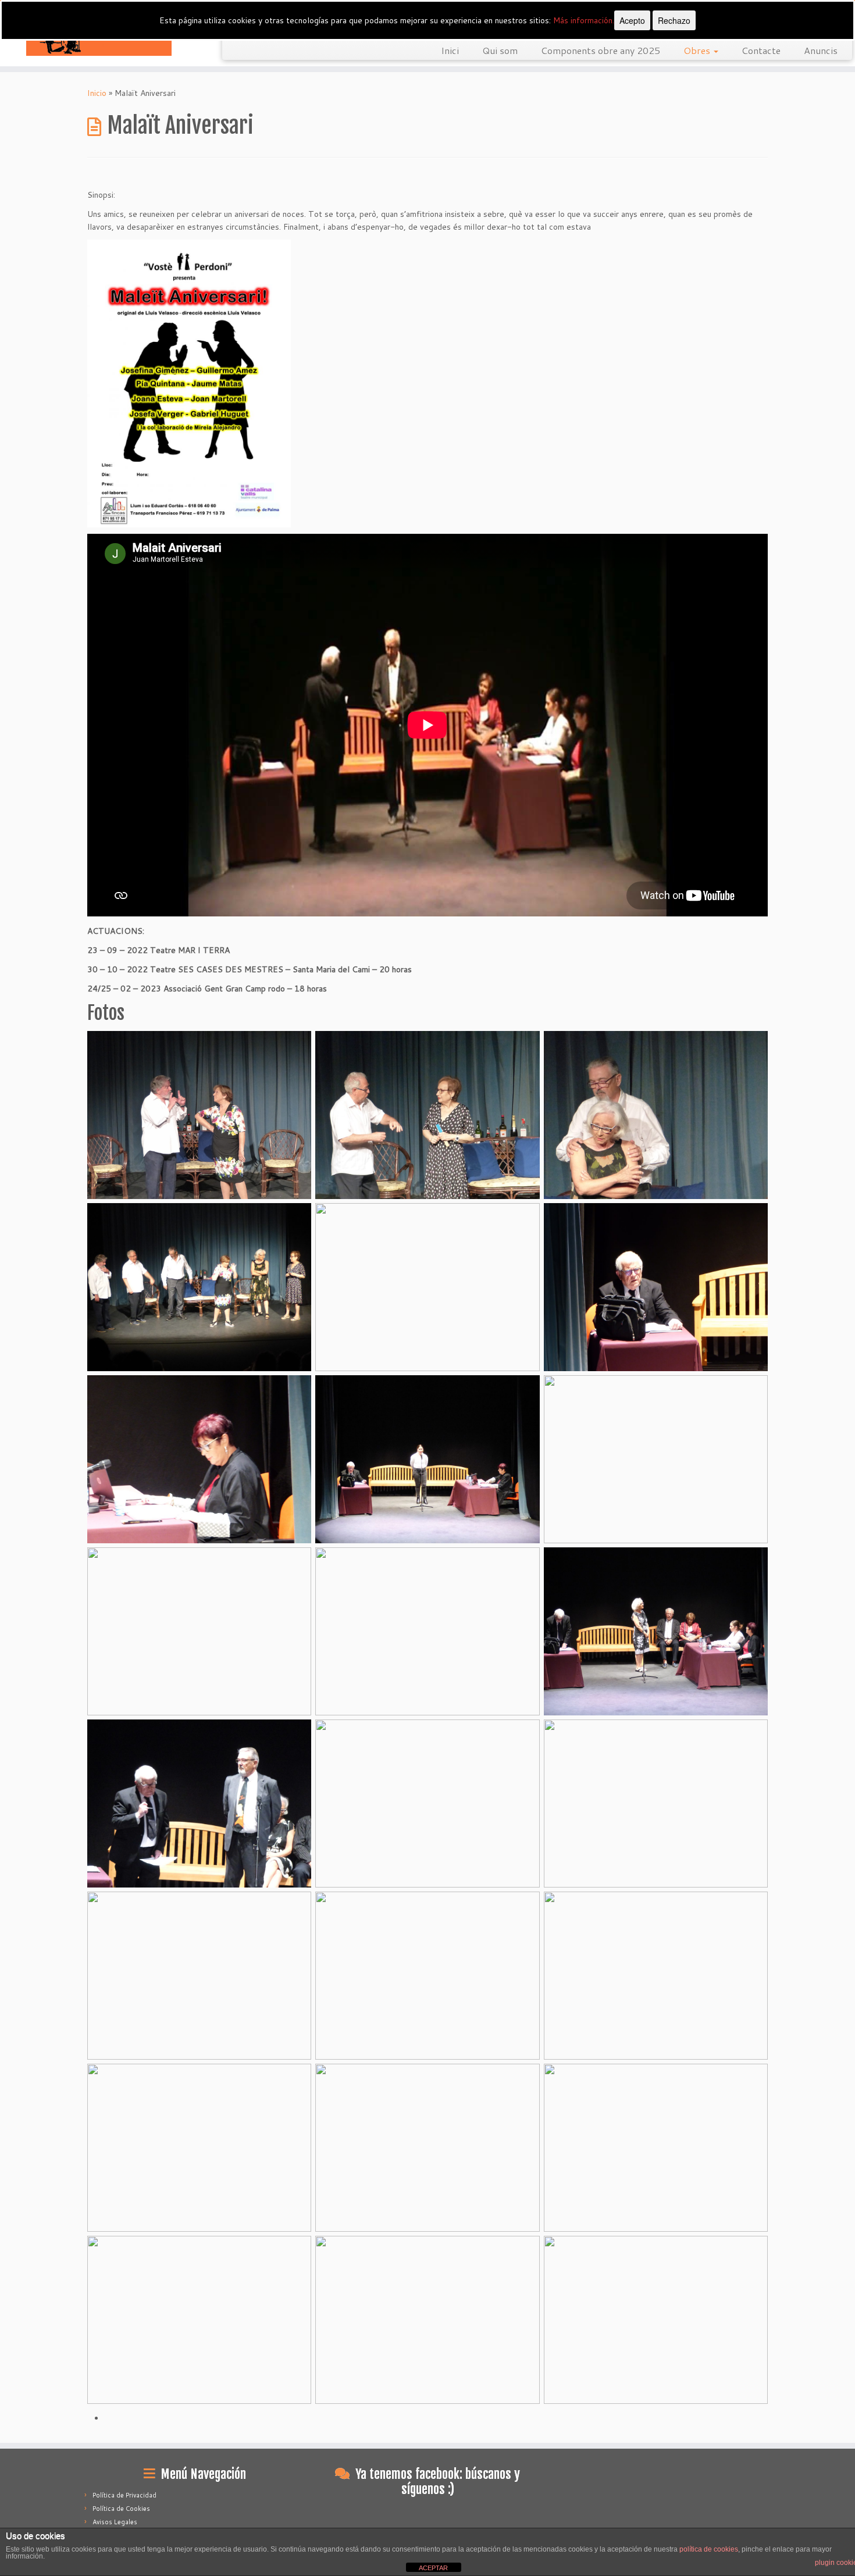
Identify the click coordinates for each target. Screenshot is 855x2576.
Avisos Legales (115, 2522)
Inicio (97, 93)
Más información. (584, 20)
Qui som (500, 50)
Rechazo (674, 20)
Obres (698, 50)
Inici (450, 50)
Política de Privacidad (124, 2495)
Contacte (761, 50)
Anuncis (821, 50)
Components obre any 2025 (601, 50)
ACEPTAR (433, 2568)
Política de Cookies (121, 2509)
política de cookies (709, 2549)
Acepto (632, 20)
